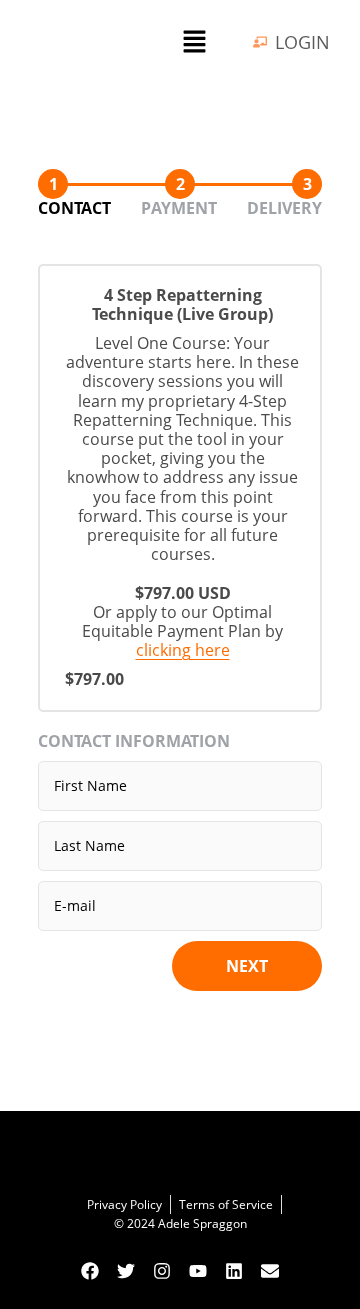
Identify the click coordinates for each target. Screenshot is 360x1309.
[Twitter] (126, 1271)
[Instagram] (162, 1271)
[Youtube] (198, 1271)
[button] (194, 42)
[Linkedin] (234, 1271)
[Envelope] (270, 1271)
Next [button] (247, 966)
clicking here (183, 650)
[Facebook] (90, 1271)
